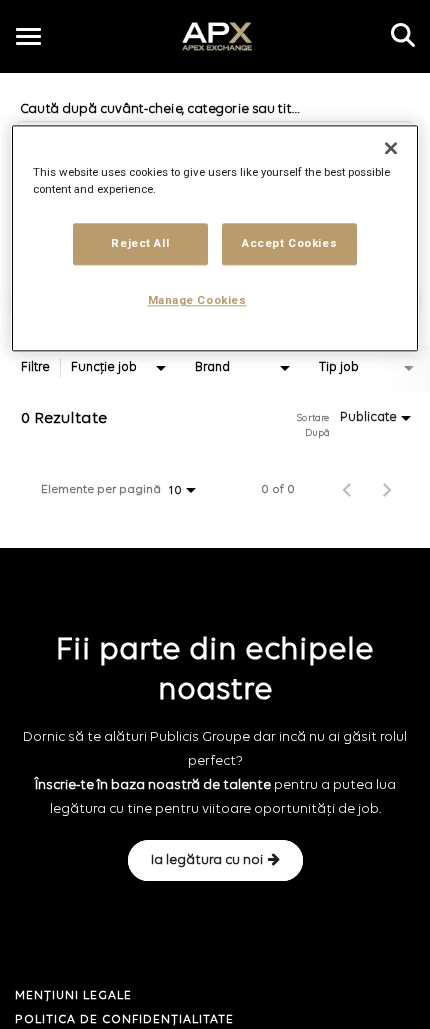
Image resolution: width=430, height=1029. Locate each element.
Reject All (140, 244)
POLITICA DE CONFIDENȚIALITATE (124, 1020)
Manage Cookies (197, 301)
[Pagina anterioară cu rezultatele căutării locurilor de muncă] (347, 490)
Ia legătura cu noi (207, 860)
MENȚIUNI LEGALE (73, 996)
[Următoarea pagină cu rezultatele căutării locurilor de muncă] (387, 490)
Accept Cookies (289, 244)
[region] (215, 239)
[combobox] (120, 368)
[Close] (391, 149)
